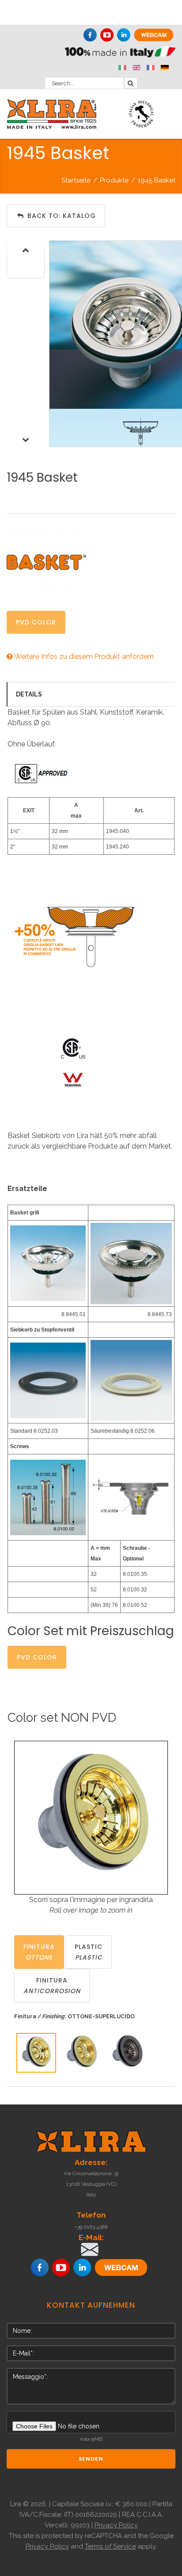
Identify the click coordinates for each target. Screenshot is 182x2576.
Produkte (114, 180)
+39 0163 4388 (91, 2227)
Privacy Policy (116, 2525)
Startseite (76, 180)
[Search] (131, 83)
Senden (91, 2459)
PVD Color (36, 622)
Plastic (89, 1952)
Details (29, 694)
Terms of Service (110, 2546)
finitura (39, 1952)
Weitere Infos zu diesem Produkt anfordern (83, 656)
